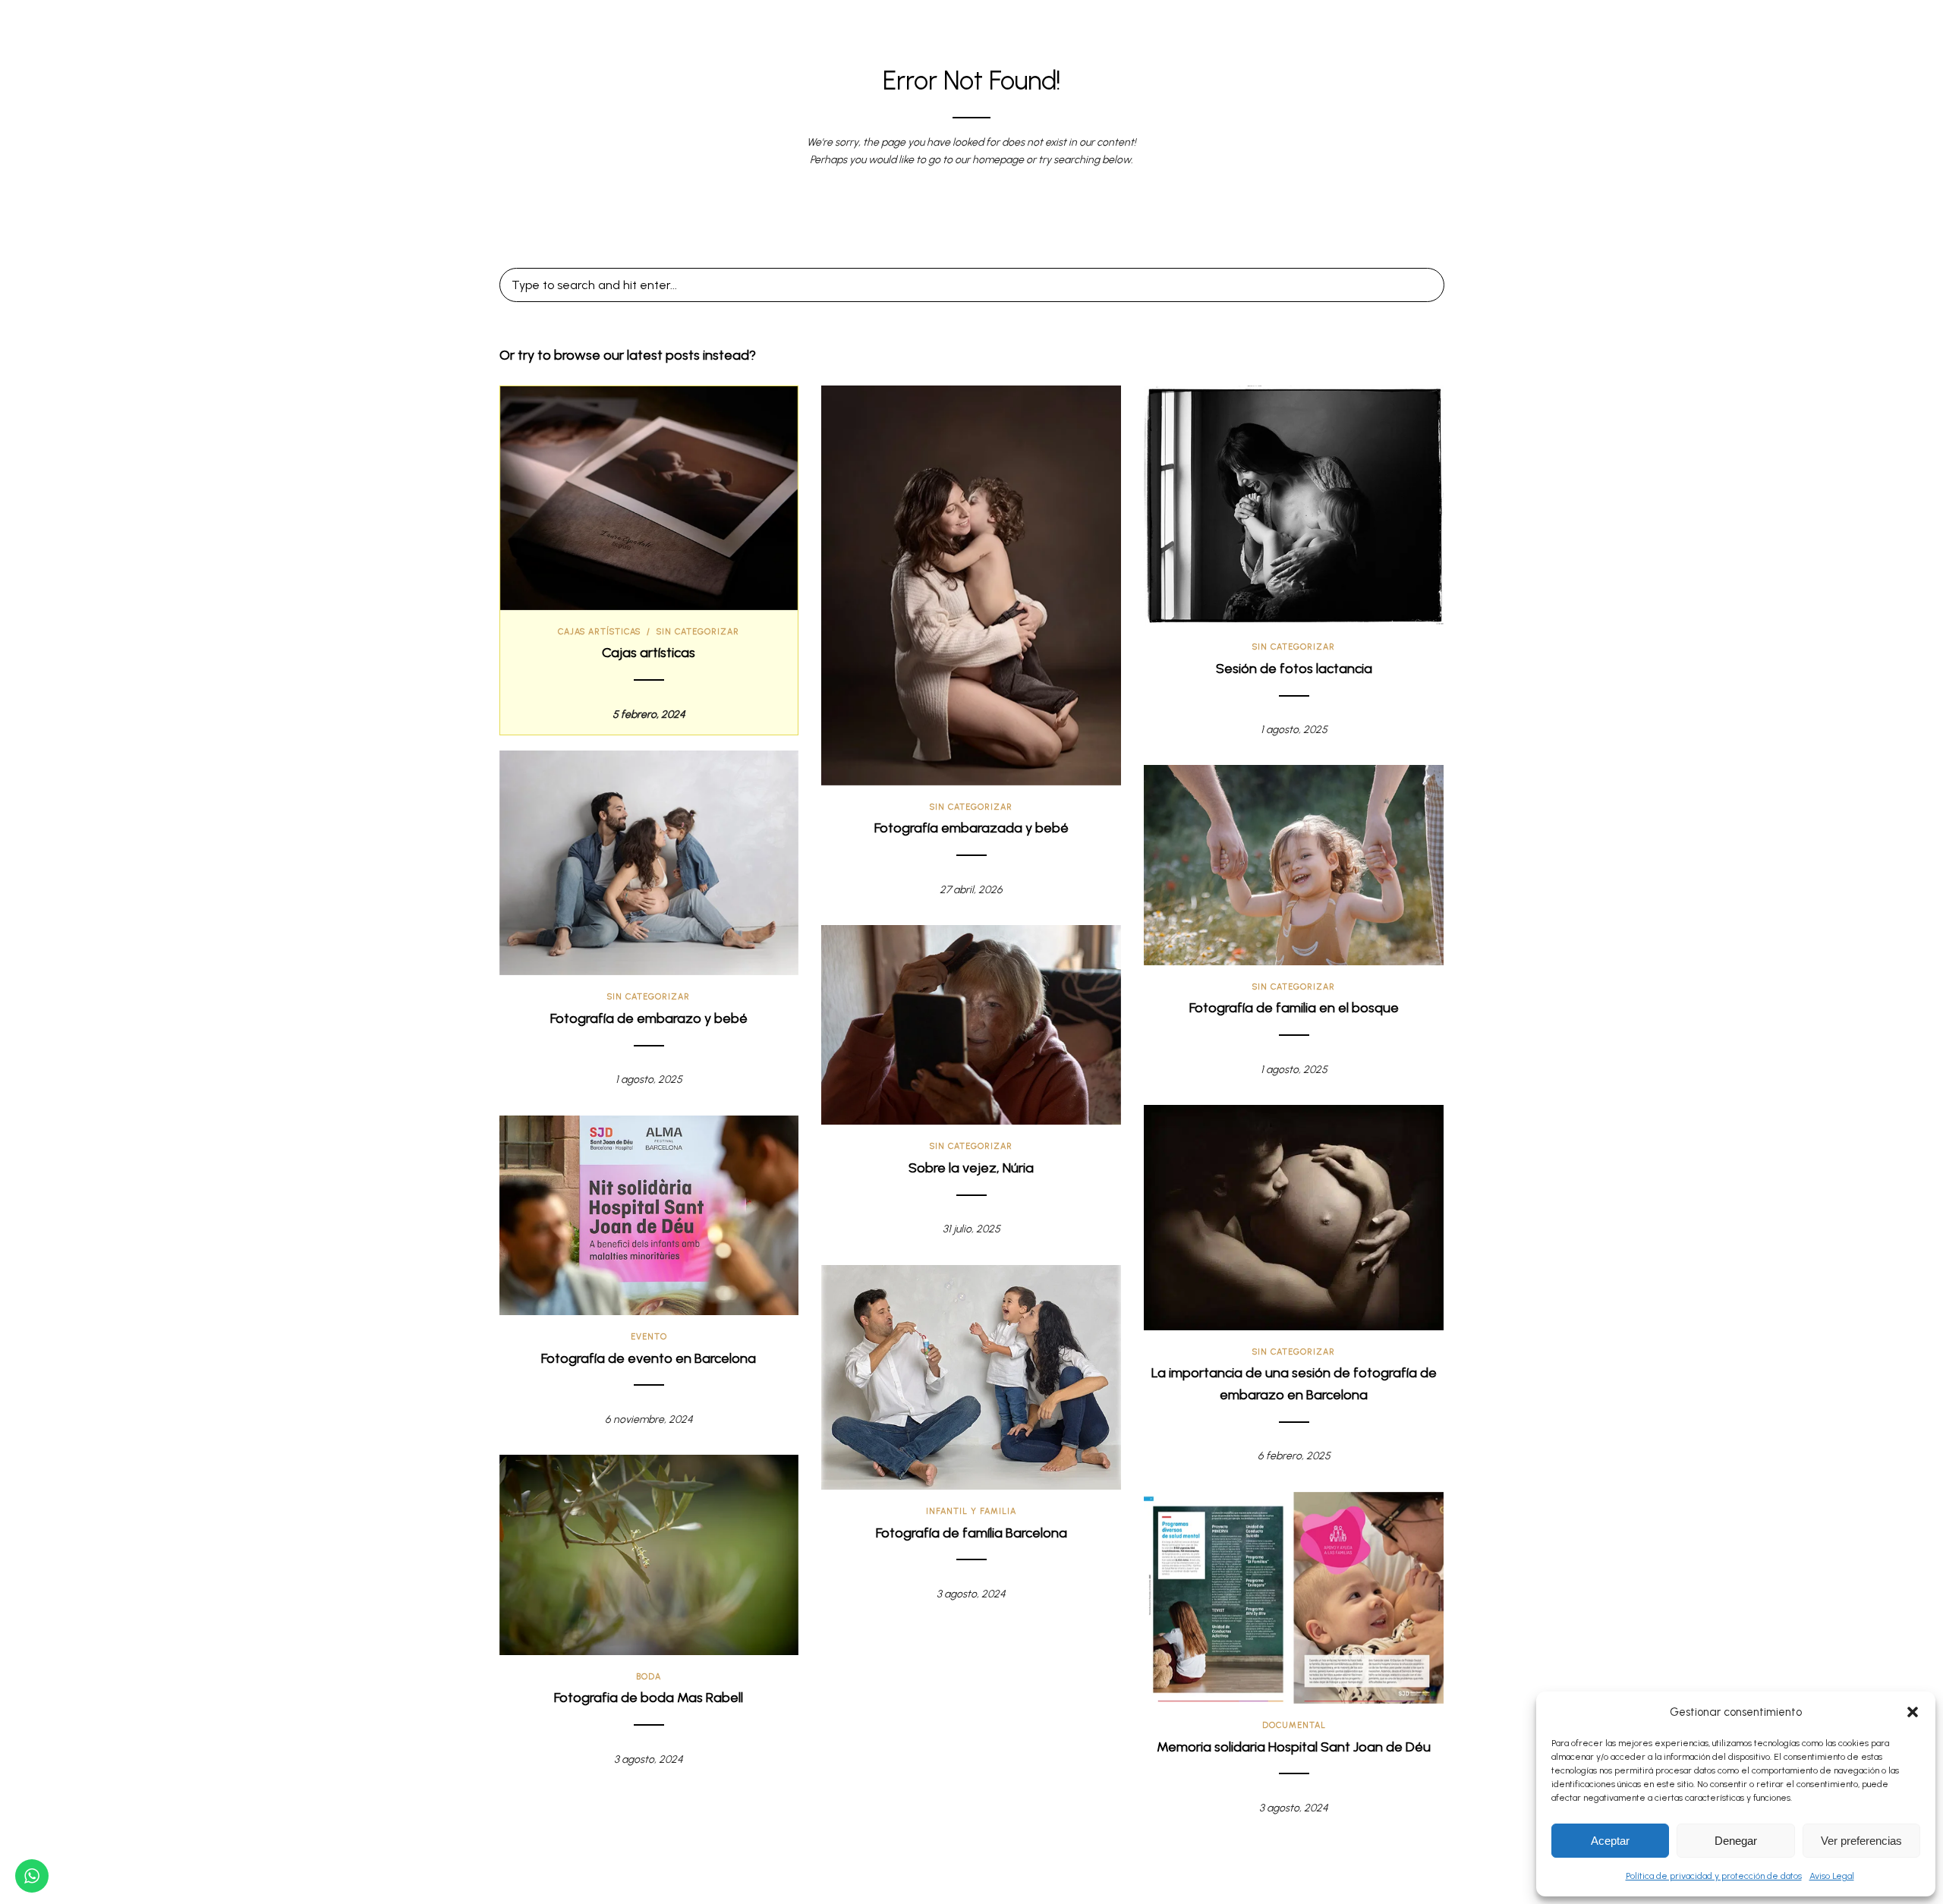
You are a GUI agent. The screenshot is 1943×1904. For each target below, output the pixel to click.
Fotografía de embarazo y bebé (649, 1018)
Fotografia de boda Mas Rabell (649, 1698)
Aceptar (1610, 1841)
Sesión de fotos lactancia (1294, 669)
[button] (1913, 1712)
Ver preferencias (1861, 1841)
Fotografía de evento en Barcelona (649, 1358)
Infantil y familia (971, 1511)
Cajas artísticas (599, 632)
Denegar (1736, 1841)
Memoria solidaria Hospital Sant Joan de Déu (1294, 1747)
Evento (649, 1337)
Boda (649, 1677)
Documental (1294, 1725)
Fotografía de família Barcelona (971, 1533)
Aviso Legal (1832, 1876)
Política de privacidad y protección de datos (1714, 1876)
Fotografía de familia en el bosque (1294, 1008)
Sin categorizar (698, 632)
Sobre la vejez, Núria (971, 1168)
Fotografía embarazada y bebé (971, 828)
